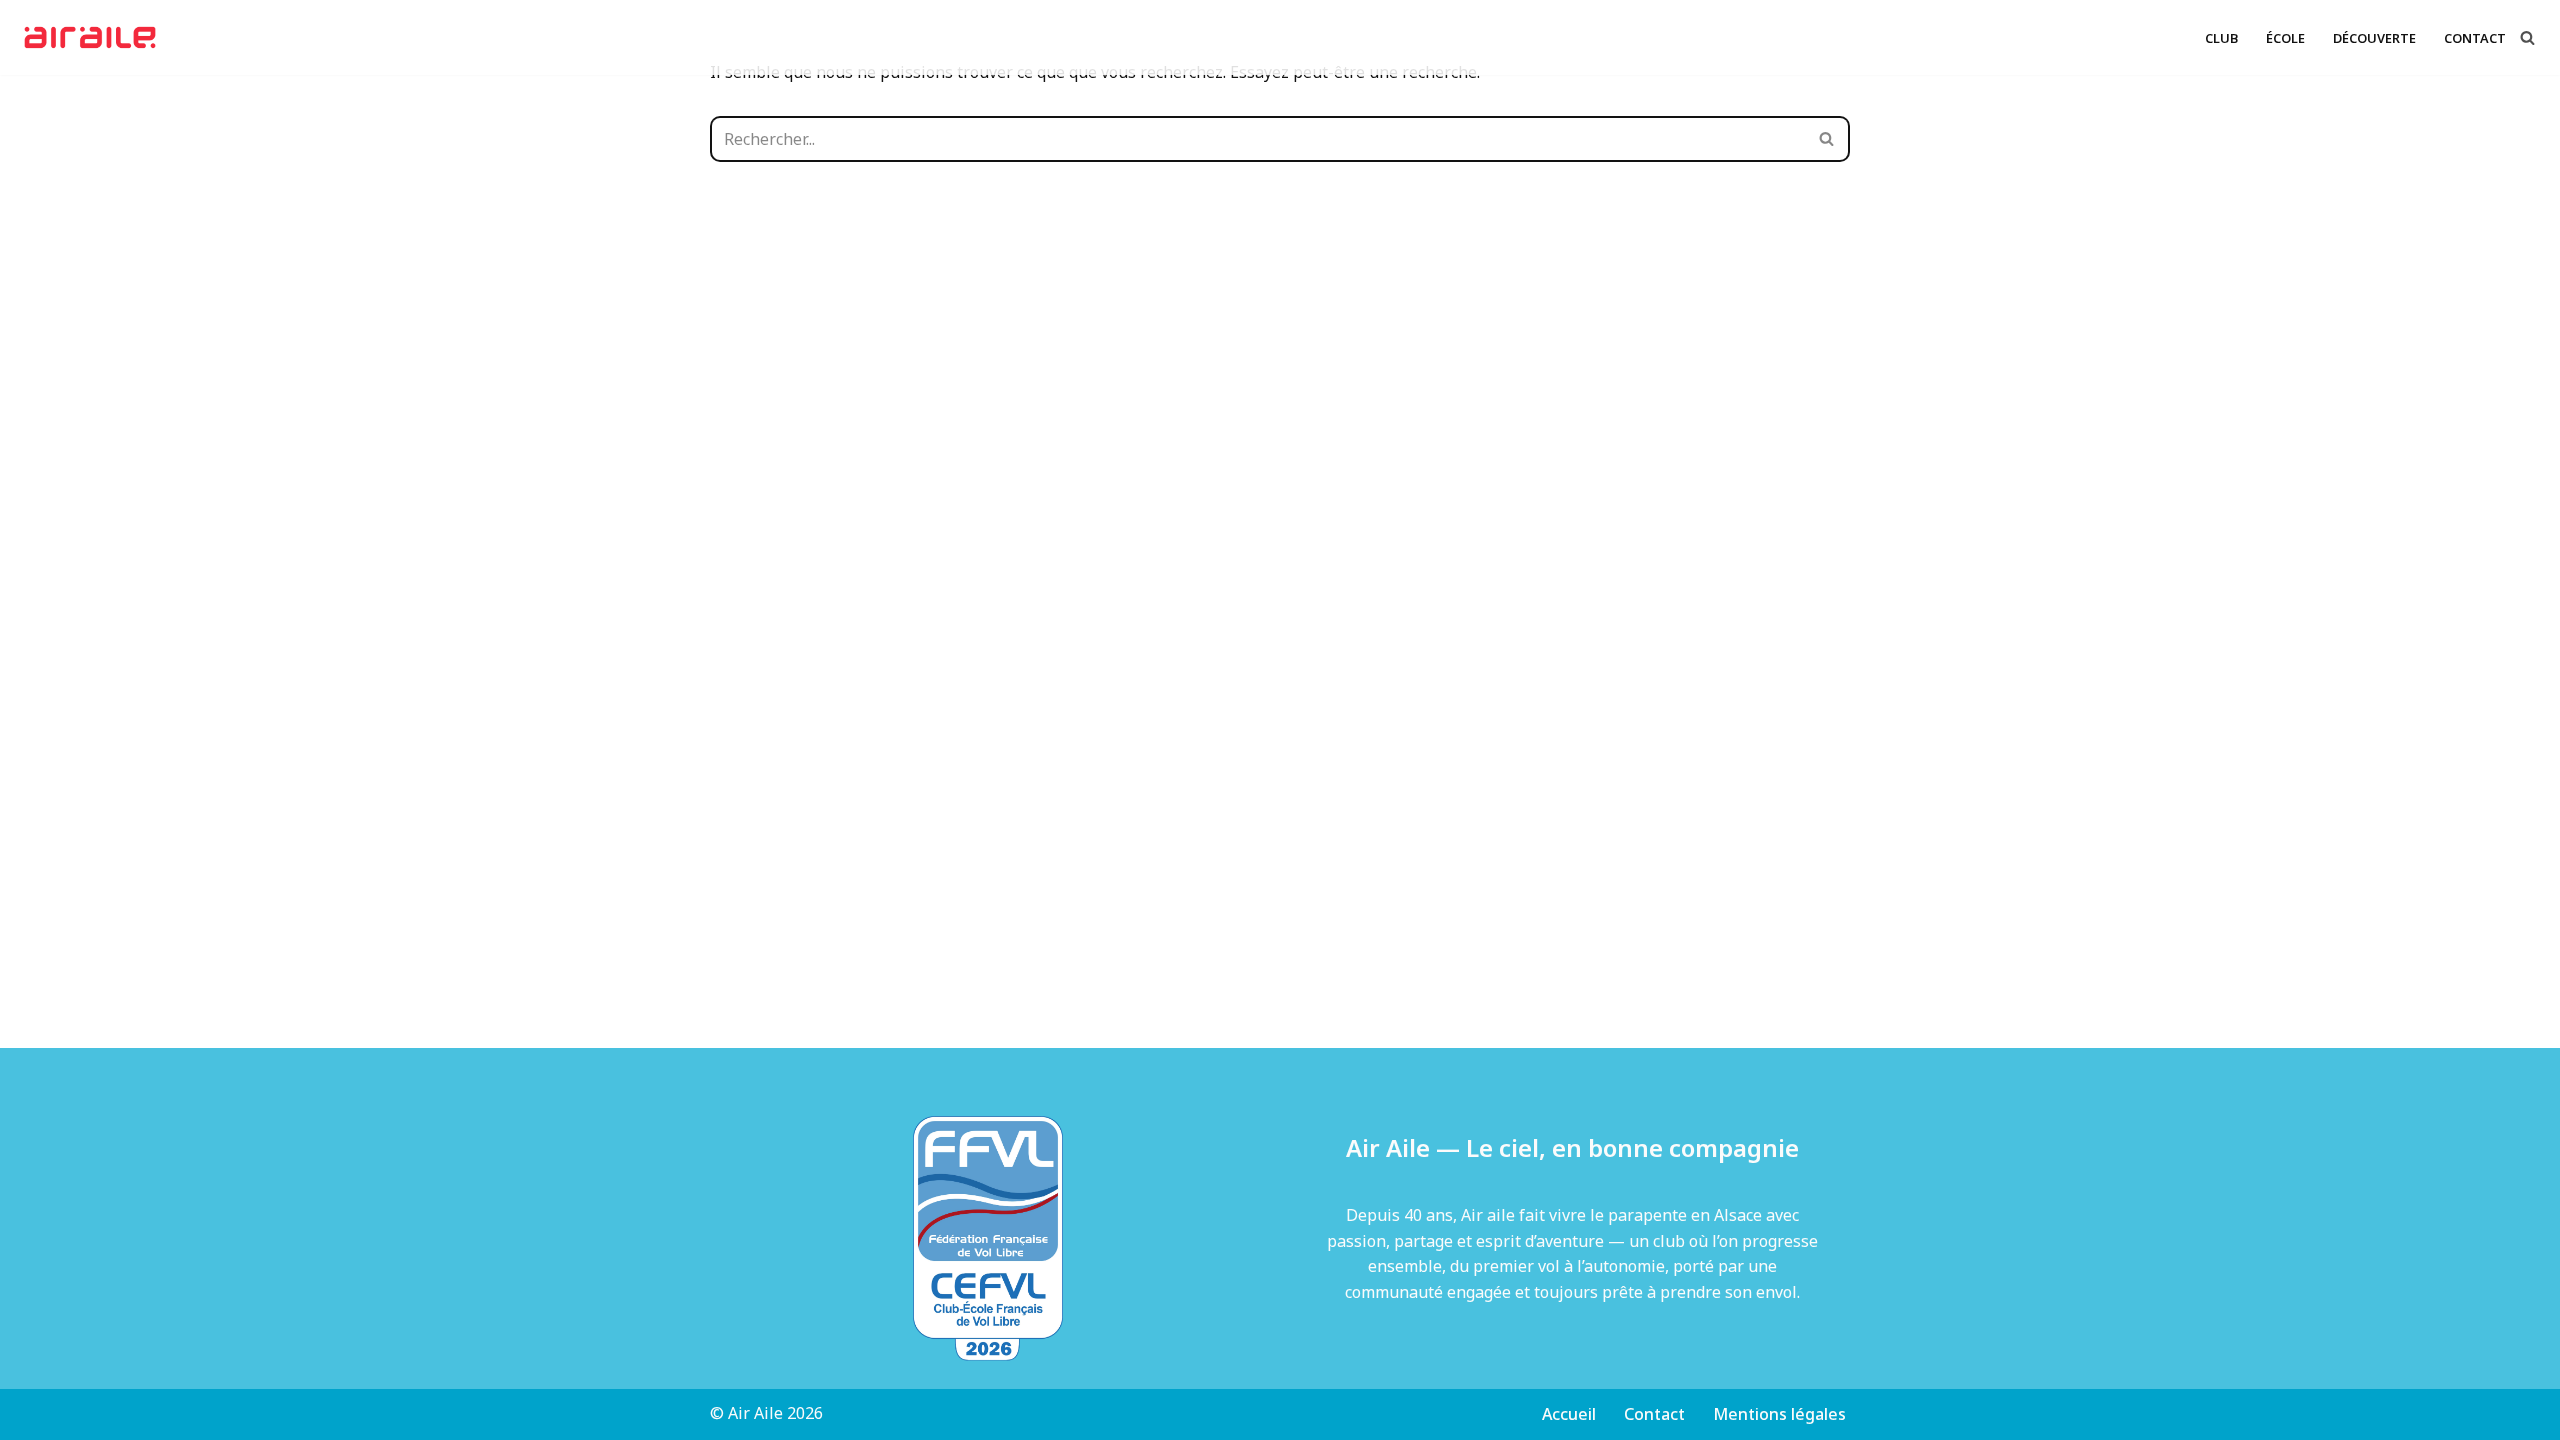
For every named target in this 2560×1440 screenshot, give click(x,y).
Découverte (2374, 38)
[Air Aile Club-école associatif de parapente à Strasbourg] (95, 37)
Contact (2475, 38)
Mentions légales (1779, 1414)
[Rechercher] (2527, 37)
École (2285, 38)
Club (2221, 38)
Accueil (1569, 1414)
